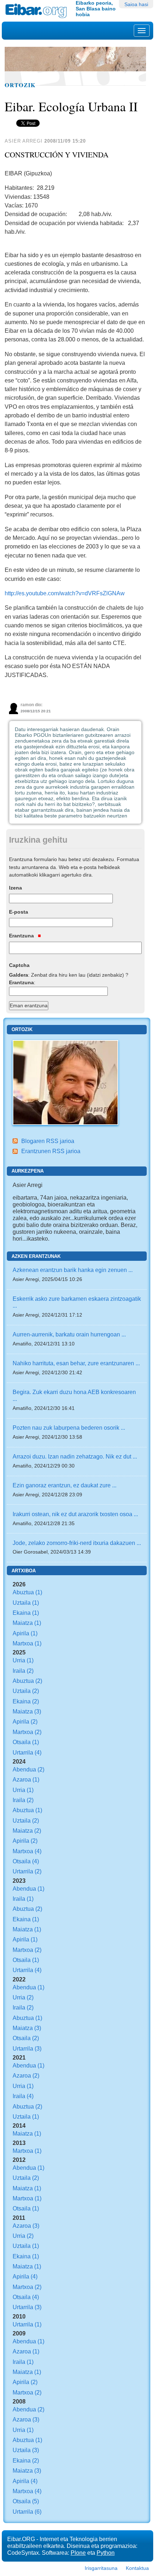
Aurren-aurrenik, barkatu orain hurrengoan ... (69, 1334)
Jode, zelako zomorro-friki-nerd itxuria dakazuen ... (77, 1543)
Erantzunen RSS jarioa (51, 1151)
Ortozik (20, 85)
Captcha (19, 965)
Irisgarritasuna (101, 2568)
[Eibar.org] (38, 11)
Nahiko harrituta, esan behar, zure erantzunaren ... (76, 1363)
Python (106, 2553)
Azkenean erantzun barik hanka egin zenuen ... (73, 1270)
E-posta (19, 912)
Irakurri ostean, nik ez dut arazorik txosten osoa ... (75, 1514)
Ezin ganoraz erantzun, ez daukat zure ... (65, 1485)
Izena (15, 888)
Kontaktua (137, 2568)
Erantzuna (22, 936)
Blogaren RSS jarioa (48, 1141)
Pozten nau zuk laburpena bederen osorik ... (69, 1428)
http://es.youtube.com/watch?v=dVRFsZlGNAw (65, 593)
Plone (78, 2553)
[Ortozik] (65, 1082)
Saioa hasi (136, 4)
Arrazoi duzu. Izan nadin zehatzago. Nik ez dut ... (75, 1456)
